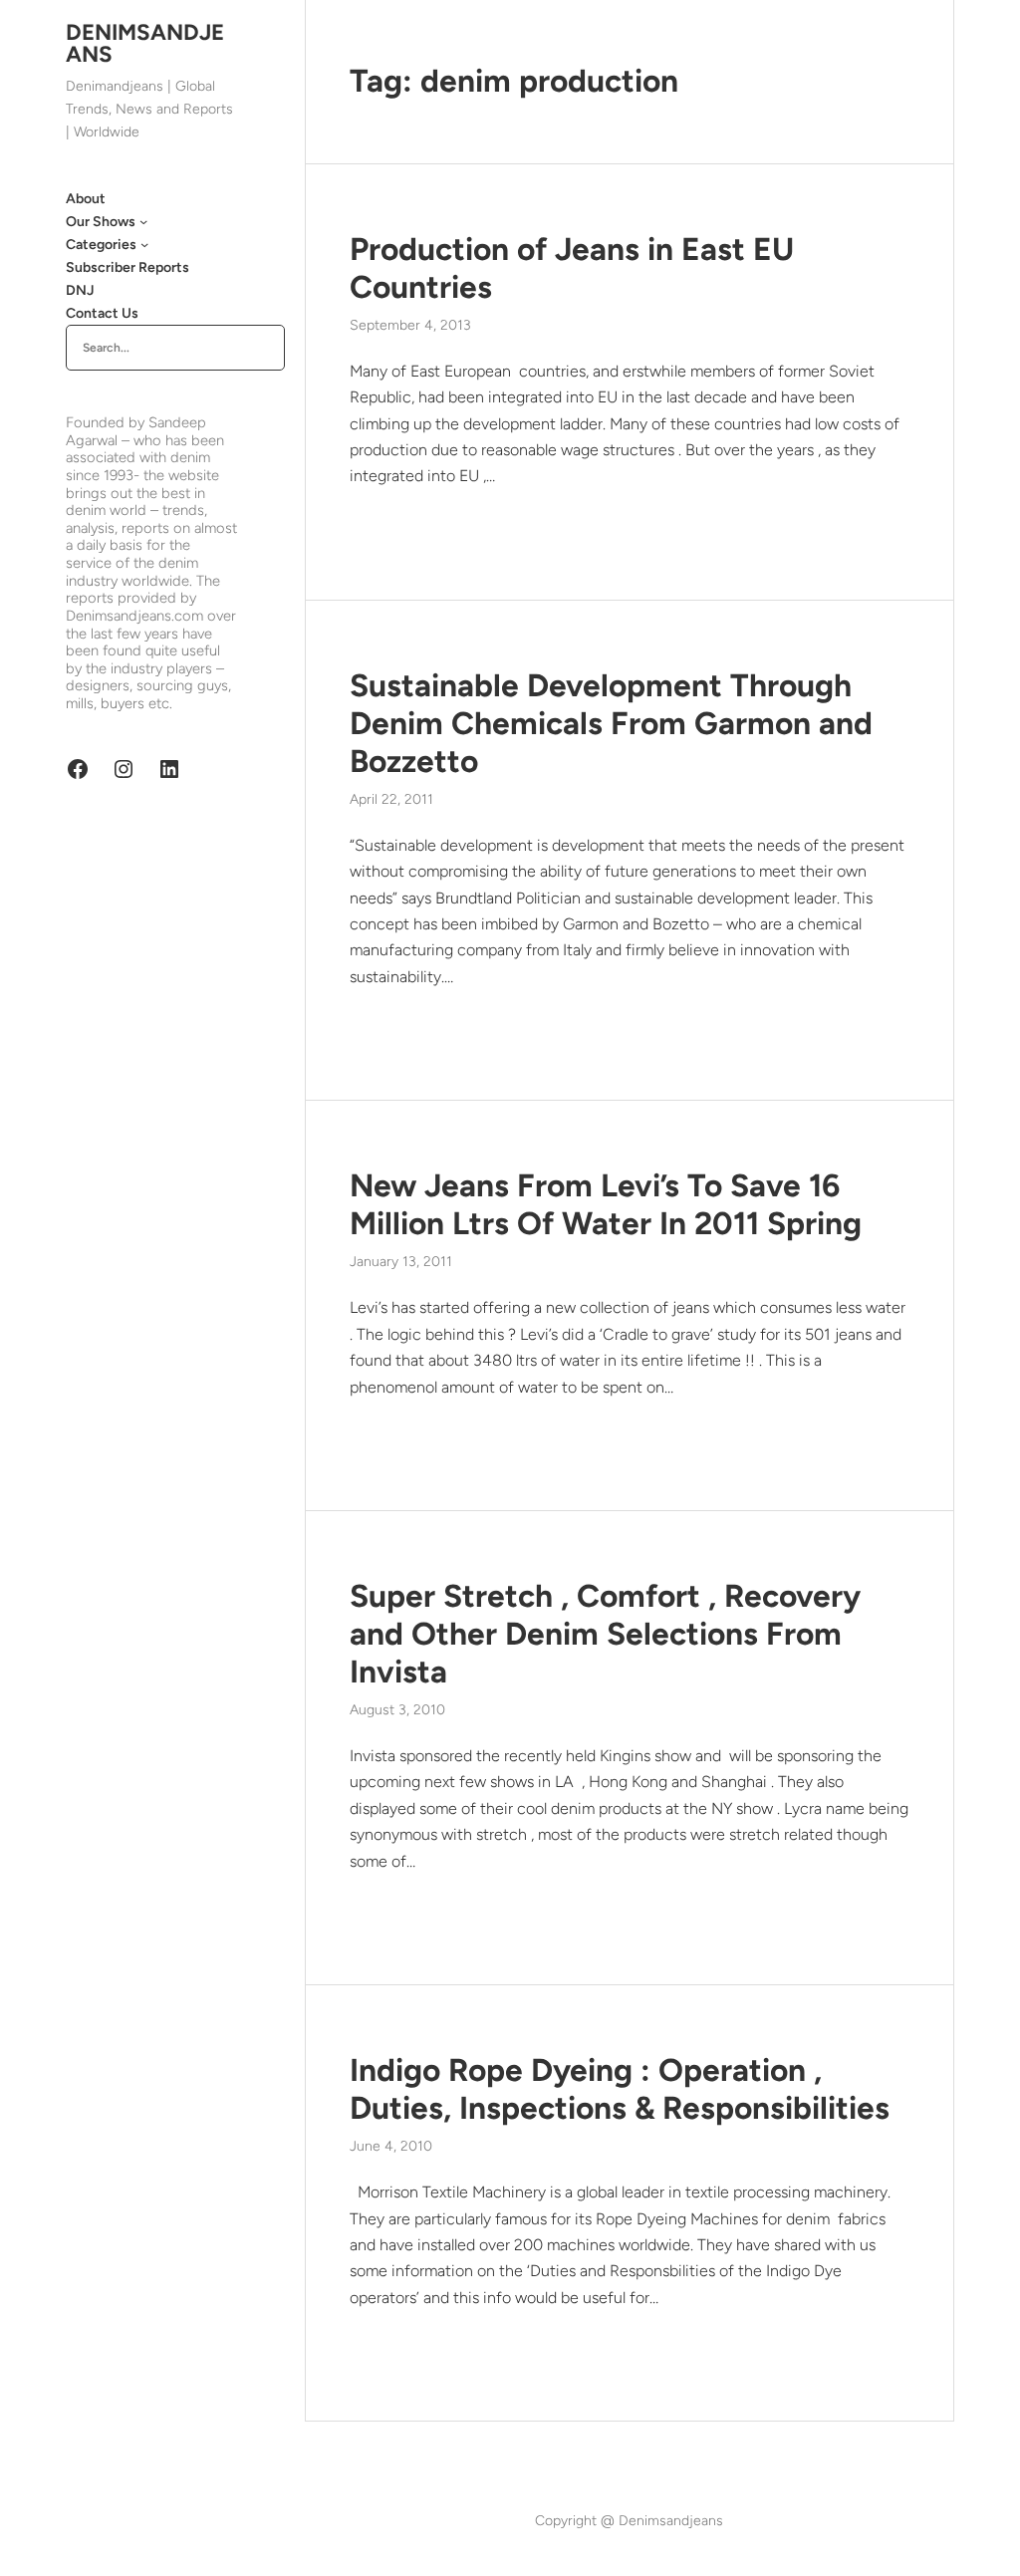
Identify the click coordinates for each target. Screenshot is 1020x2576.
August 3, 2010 (397, 1710)
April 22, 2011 (391, 799)
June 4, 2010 (391, 2146)
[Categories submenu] (144, 244)
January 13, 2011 (401, 1262)
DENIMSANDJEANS (145, 43)
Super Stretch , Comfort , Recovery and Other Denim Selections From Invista (605, 1634)
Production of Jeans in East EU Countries (572, 268)
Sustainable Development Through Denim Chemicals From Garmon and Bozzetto (611, 723)
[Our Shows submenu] (143, 221)
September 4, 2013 (410, 325)
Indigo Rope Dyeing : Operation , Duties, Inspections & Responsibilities (620, 2089)
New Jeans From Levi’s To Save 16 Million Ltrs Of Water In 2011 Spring (606, 1204)
